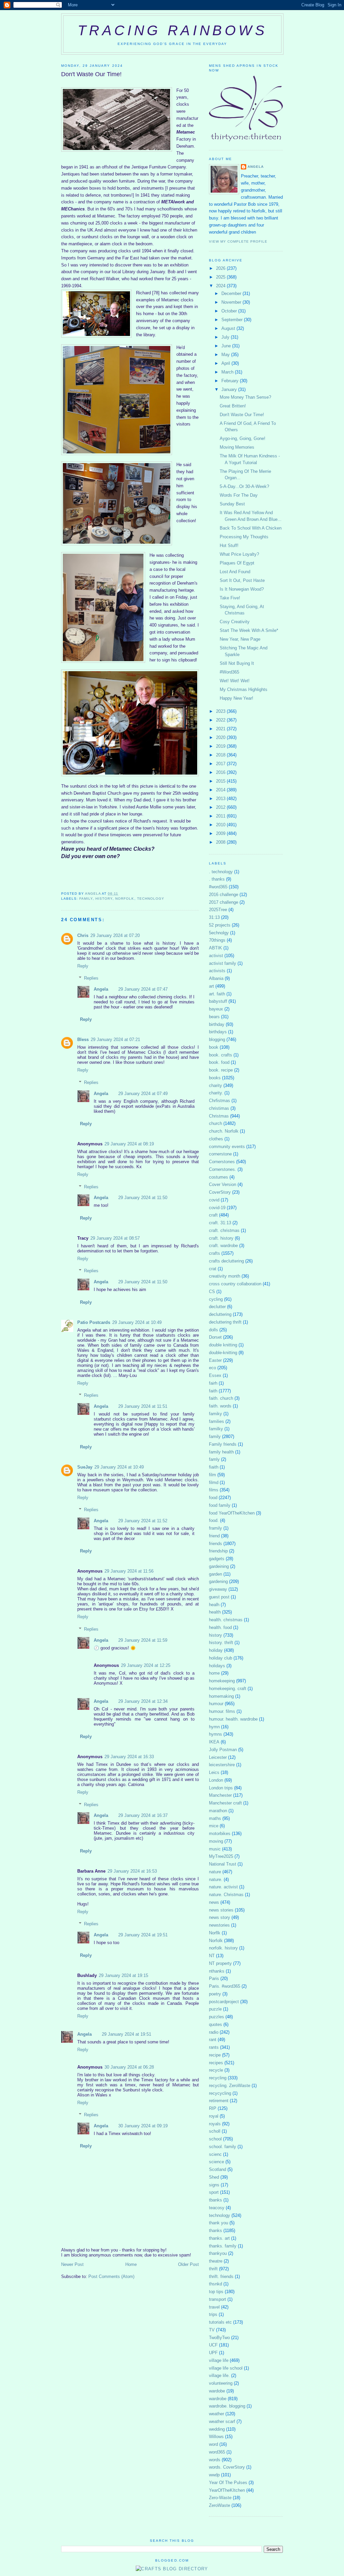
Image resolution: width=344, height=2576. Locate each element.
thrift (213, 2269)
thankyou (218, 2253)
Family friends (223, 1444)
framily (216, 1528)
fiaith (214, 1467)
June (227, 346)
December (232, 293)
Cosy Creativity (235, 622)
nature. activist (223, 1887)
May (226, 355)
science (217, 2162)
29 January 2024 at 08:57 (115, 1238)
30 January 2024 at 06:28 (129, 2067)
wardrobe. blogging (227, 2406)
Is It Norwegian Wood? (242, 589)
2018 (221, 755)
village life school (226, 2368)
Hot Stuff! (229, 546)
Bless (83, 1039)
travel (214, 2307)
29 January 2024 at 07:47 (143, 989)
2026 (221, 268)
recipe (215, 2055)
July (226, 337)
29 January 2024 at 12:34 (143, 1701)
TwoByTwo (219, 2338)
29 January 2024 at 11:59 (143, 1640)
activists (217, 971)
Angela (101, 989)
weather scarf (222, 2421)
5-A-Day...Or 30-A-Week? (244, 486)
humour (216, 1704)
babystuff (218, 1001)
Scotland (218, 2169)
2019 (221, 746)
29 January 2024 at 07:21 (115, 1039)
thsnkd (216, 2284)
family (86, 899)
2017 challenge (224, 902)
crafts (214, 1253)
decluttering (220, 1314)
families (217, 1421)
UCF (213, 2345)
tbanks (216, 2200)
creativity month (225, 1276)
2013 (221, 799)
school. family (223, 2147)
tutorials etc (220, 2322)
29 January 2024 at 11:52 (143, 1521)
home (214, 1673)
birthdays (218, 1032)
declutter (217, 1307)
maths (215, 1818)
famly (214, 1459)
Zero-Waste (220, 2498)
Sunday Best (232, 504)
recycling (218, 2078)
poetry (215, 1994)
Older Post (188, 2264)
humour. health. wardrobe (233, 1719)
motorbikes (220, 1834)
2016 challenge (224, 895)
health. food (220, 1627)
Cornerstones (222, 1162)
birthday (217, 1024)
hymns (216, 1734)
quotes (216, 2024)
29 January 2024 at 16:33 (129, 1757)
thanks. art (219, 2238)
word (213, 2444)
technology (151, 899)
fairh (213, 1383)
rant (213, 2040)
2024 (221, 286)
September (233, 320)
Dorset (215, 1337)
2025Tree (218, 910)
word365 (217, 2452)
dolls (213, 1330)
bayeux (216, 1009)
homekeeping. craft (228, 1689)
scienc (215, 2154)
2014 (221, 790)
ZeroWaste (220, 2505)
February (231, 381)
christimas (219, 1108)
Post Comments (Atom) (111, 2276)
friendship (218, 1551)
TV (212, 2330)
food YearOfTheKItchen (232, 1513)
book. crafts (221, 1055)
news (214, 1902)
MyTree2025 (221, 1856)
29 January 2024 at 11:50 (143, 1198)
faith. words (220, 1406)
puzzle (215, 2009)
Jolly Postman (223, 1750)
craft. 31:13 (220, 1223)
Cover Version (223, 1184)
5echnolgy (219, 933)
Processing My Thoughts (244, 537)
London (216, 1780)
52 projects (220, 925)
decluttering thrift (225, 1322)
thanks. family (223, 2246)
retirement (219, 2101)
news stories (221, 1910)
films (214, 1490)
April (226, 363)
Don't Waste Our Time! (242, 415)
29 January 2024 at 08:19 (129, 1144)
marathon (218, 1811)
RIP (213, 2108)
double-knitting (223, 1353)
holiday (216, 1650)
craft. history (221, 1238)
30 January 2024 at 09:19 (143, 2126)
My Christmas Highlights (244, 689)
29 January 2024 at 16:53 (132, 1871)
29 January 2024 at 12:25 (146, 1665)
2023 (221, 711)
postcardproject (224, 2002)
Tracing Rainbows (172, 30)
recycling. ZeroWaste (230, 2086)
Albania (216, 978)
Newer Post (72, 2264)
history (104, 899)
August (229, 328)
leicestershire (222, 1765)
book (214, 1047)
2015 (221, 781)
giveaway (218, 1589)
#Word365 (229, 672)
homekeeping (222, 1681)
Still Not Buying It (237, 663)
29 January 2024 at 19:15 (123, 1975)
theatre (216, 2261)
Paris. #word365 (225, 1986)
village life (219, 2360)
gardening (218, 1581)
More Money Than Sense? (245, 397)
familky (216, 1429)
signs (214, 2185)
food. (214, 1520)
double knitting (223, 1345)
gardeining (219, 1566)
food (213, 1498)
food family (220, 1505)
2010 (221, 825)
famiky (216, 1414)
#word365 (218, 887)
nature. (216, 1879)
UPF (213, 2353)
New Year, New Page (240, 639)
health (215, 1612)
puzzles (217, 2017)
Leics (214, 1772)
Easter (215, 1360)
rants (214, 2047)
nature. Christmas (226, 1895)
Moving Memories (237, 447)
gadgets (217, 1559)
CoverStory (220, 1192)
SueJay (85, 1467)
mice (214, 1826)
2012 (221, 807)
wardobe (217, 2391)
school (215, 2139)
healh (214, 1605)
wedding (217, 2429)
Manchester (220, 1795)
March (228, 372)
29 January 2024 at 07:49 (143, 1094)
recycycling (220, 2093)
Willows (216, 2437)
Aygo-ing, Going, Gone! (243, 438)
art (211, 986)
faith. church (221, 1398)
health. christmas (226, 1620)
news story (220, 1917)
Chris (83, 935)
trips (213, 2314)
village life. (219, 2375)
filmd (214, 1482)
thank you (219, 2223)
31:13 (214, 917)
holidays (217, 1666)
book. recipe (221, 1070)
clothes (216, 1139)
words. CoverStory (227, 2467)
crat (213, 1269)
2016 (221, 772)
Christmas (219, 1116)
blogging (217, 1039)
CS (212, 1292)
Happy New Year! (236, 698)
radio (214, 2032)
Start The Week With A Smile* (249, 630)
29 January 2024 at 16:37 (143, 1815)
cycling (216, 1299)
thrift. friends (221, 2276)
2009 (221, 833)
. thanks (217, 879)
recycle (216, 2070)
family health (221, 1452)
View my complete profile (238, 241)
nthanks (217, 1971)
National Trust (223, 1864)
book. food (219, 1062)
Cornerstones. (223, 1169)
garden (216, 1574)
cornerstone (220, 1154)
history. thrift (221, 1643)
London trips (221, 1788)
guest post (219, 1597)
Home (131, 2264)
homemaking (221, 1696)
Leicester (218, 1757)
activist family (223, 963)
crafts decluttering (226, 1261)
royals (215, 2124)
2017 (221, 764)
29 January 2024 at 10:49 (137, 1322)
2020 (221, 737)
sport (214, 2192)
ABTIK (216, 948)
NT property (220, 1963)
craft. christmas (224, 1230)
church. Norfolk (224, 1131)
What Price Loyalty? (239, 554)
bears (214, 1017)
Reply (83, 966)
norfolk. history (223, 1948)
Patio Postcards (94, 1322)
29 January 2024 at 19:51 (143, 1935)
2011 (221, 816)
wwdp (214, 2475)
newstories (219, 1925)
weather (217, 2414)
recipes (216, 2063)
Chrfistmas (220, 1101)
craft (213, 1215)
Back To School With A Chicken (251, 528)
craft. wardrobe (223, 1246)
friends (216, 1544)
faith (213, 1391)
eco (212, 1368)
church (216, 1123)
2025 (221, 277)
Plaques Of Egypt (237, 563)
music (215, 1849)
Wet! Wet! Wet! (235, 681)
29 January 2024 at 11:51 (143, 1406)
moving (216, 1841)
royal (214, 2116)
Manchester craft (225, 1803)
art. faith (217, 994)
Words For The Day (239, 495)
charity (216, 1085)
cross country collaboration (235, 1284)
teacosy (217, 2208)
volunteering (221, 2383)
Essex (215, 1375)
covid (214, 1200)
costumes (219, 1177)
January (230, 389)
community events (227, 1147)
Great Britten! (233, 406)
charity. (216, 1093)
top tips (216, 2292)
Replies (91, 978)
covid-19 (217, 1208)
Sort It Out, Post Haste (242, 580)
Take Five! (230, 598)
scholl (215, 2131)
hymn (214, 1727)
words (215, 2460)
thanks (216, 2231)
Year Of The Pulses (228, 2483)
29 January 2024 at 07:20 (115, 935)
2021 (221, 729)
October (230, 311)
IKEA (214, 1742)
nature (215, 1872)
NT (212, 1956)
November (232, 302)
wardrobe (218, 2399)
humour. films (222, 1711)
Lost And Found (235, 572)
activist (216, 956)
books (215, 1078)
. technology (221, 872)
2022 (221, 720)
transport (218, 2299)
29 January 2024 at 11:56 (129, 1571)
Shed (214, 2177)
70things (217, 940)
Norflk (215, 1933)
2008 (221, 842)
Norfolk (125, 899)
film (212, 1475)
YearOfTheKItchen (227, 2490)
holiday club (221, 1658)
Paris (214, 1978)
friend (214, 1536)
